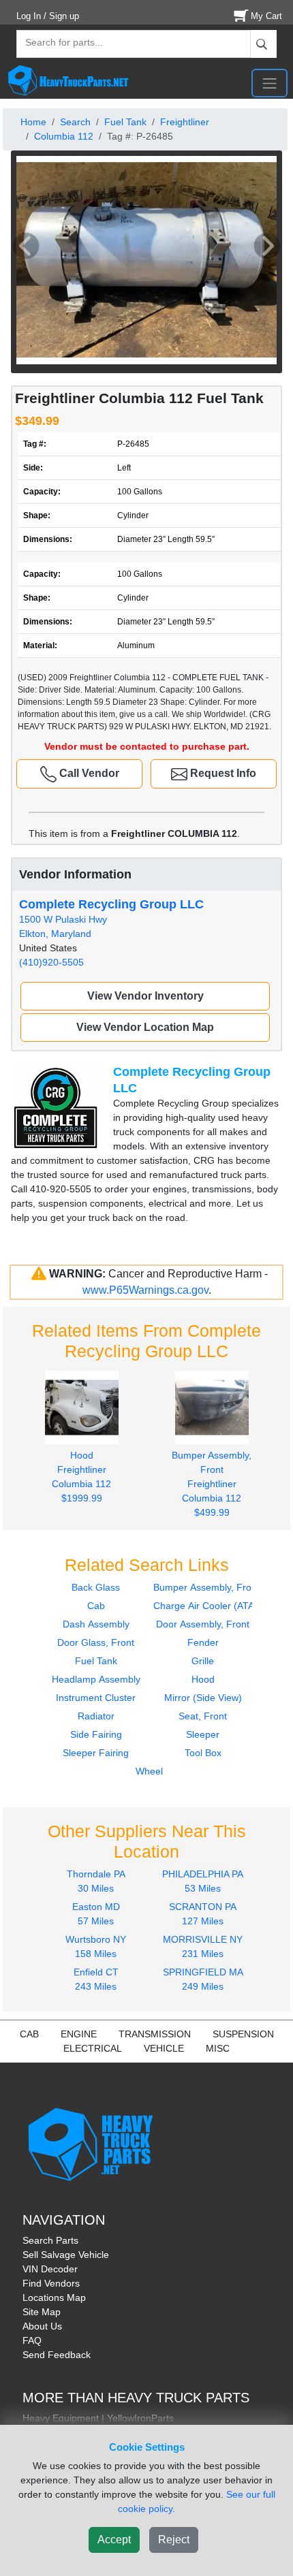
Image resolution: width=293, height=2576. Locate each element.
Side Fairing (96, 1734)
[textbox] (58, 44)
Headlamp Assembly (96, 1679)
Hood (203, 1679)
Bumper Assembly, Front (206, 1587)
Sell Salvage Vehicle (66, 2255)
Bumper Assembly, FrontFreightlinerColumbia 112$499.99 (212, 1484)
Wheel (149, 1771)
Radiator (96, 1716)
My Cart (266, 16)
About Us (42, 2326)
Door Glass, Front (96, 1642)
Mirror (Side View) (203, 1698)
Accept (114, 2540)
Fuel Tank (125, 122)
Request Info (222, 773)
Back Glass (96, 1587)
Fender (203, 1642)
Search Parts (50, 2240)
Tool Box (203, 1753)
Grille (203, 1661)
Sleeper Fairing (96, 1753)
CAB (29, 2034)
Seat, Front (203, 1716)
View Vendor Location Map (145, 1027)
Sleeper (203, 1734)
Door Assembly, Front (203, 1624)
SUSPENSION (243, 2034)
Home (33, 122)
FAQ (32, 2340)
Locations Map (54, 2297)
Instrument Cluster (96, 1698)
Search (75, 122)
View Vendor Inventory (145, 996)
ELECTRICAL (93, 2048)
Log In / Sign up (48, 16)
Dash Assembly (96, 1624)
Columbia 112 (64, 136)
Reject (174, 2540)
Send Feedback (57, 2355)
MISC (218, 2048)
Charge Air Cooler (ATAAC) (212, 1606)
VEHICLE (164, 2048)
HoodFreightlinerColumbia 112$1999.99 (81, 1477)
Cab (96, 1606)
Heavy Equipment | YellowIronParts (98, 2418)
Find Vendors (51, 2283)
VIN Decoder (50, 2269)
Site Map (42, 2312)
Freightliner (185, 122)
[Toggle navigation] (269, 83)
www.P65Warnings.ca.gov (145, 1290)
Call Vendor (88, 773)
